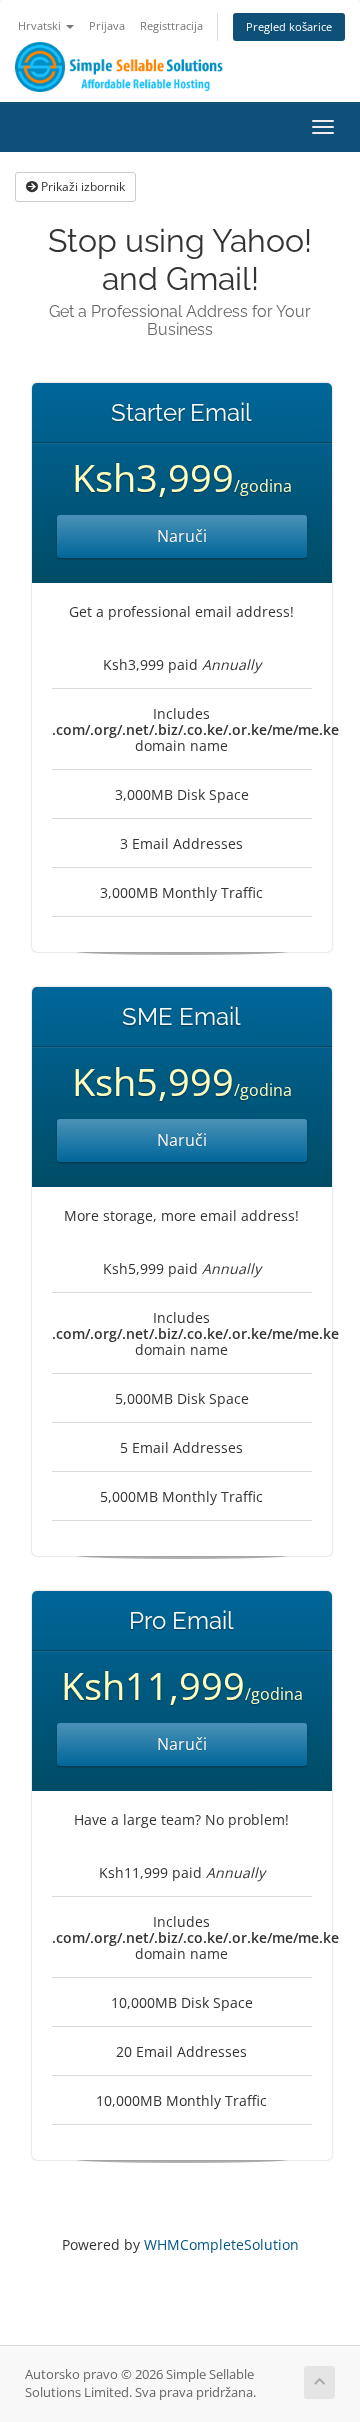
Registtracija (171, 25)
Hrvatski (41, 25)
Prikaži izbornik (81, 186)
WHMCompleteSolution (221, 2244)
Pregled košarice (289, 26)
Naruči (182, 536)
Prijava (107, 25)
